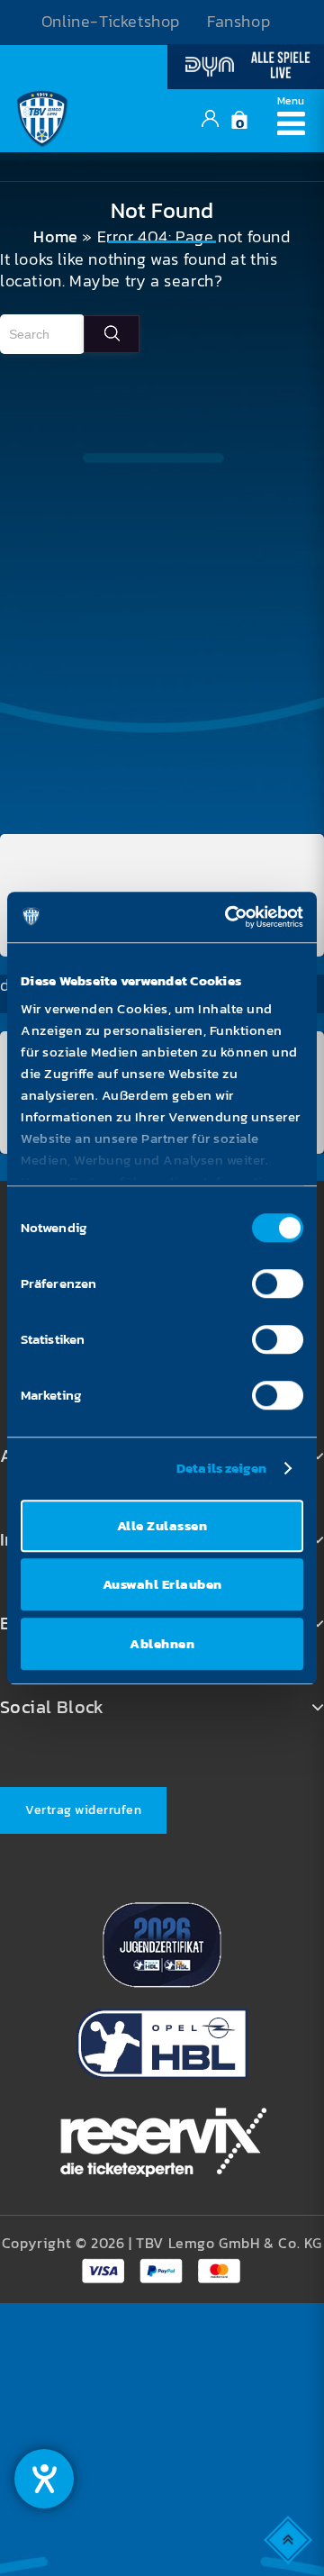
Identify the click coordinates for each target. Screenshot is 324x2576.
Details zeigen (221, 1468)
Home (55, 237)
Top (289, 2539)
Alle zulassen (162, 1525)
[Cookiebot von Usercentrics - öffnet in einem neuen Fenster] (229, 917)
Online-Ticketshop (111, 22)
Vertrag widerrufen (83, 1810)
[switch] (278, 1283)
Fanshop (238, 22)
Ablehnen (162, 1643)
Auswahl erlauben (162, 1584)
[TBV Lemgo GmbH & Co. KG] (42, 116)
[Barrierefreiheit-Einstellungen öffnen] (44, 2479)
